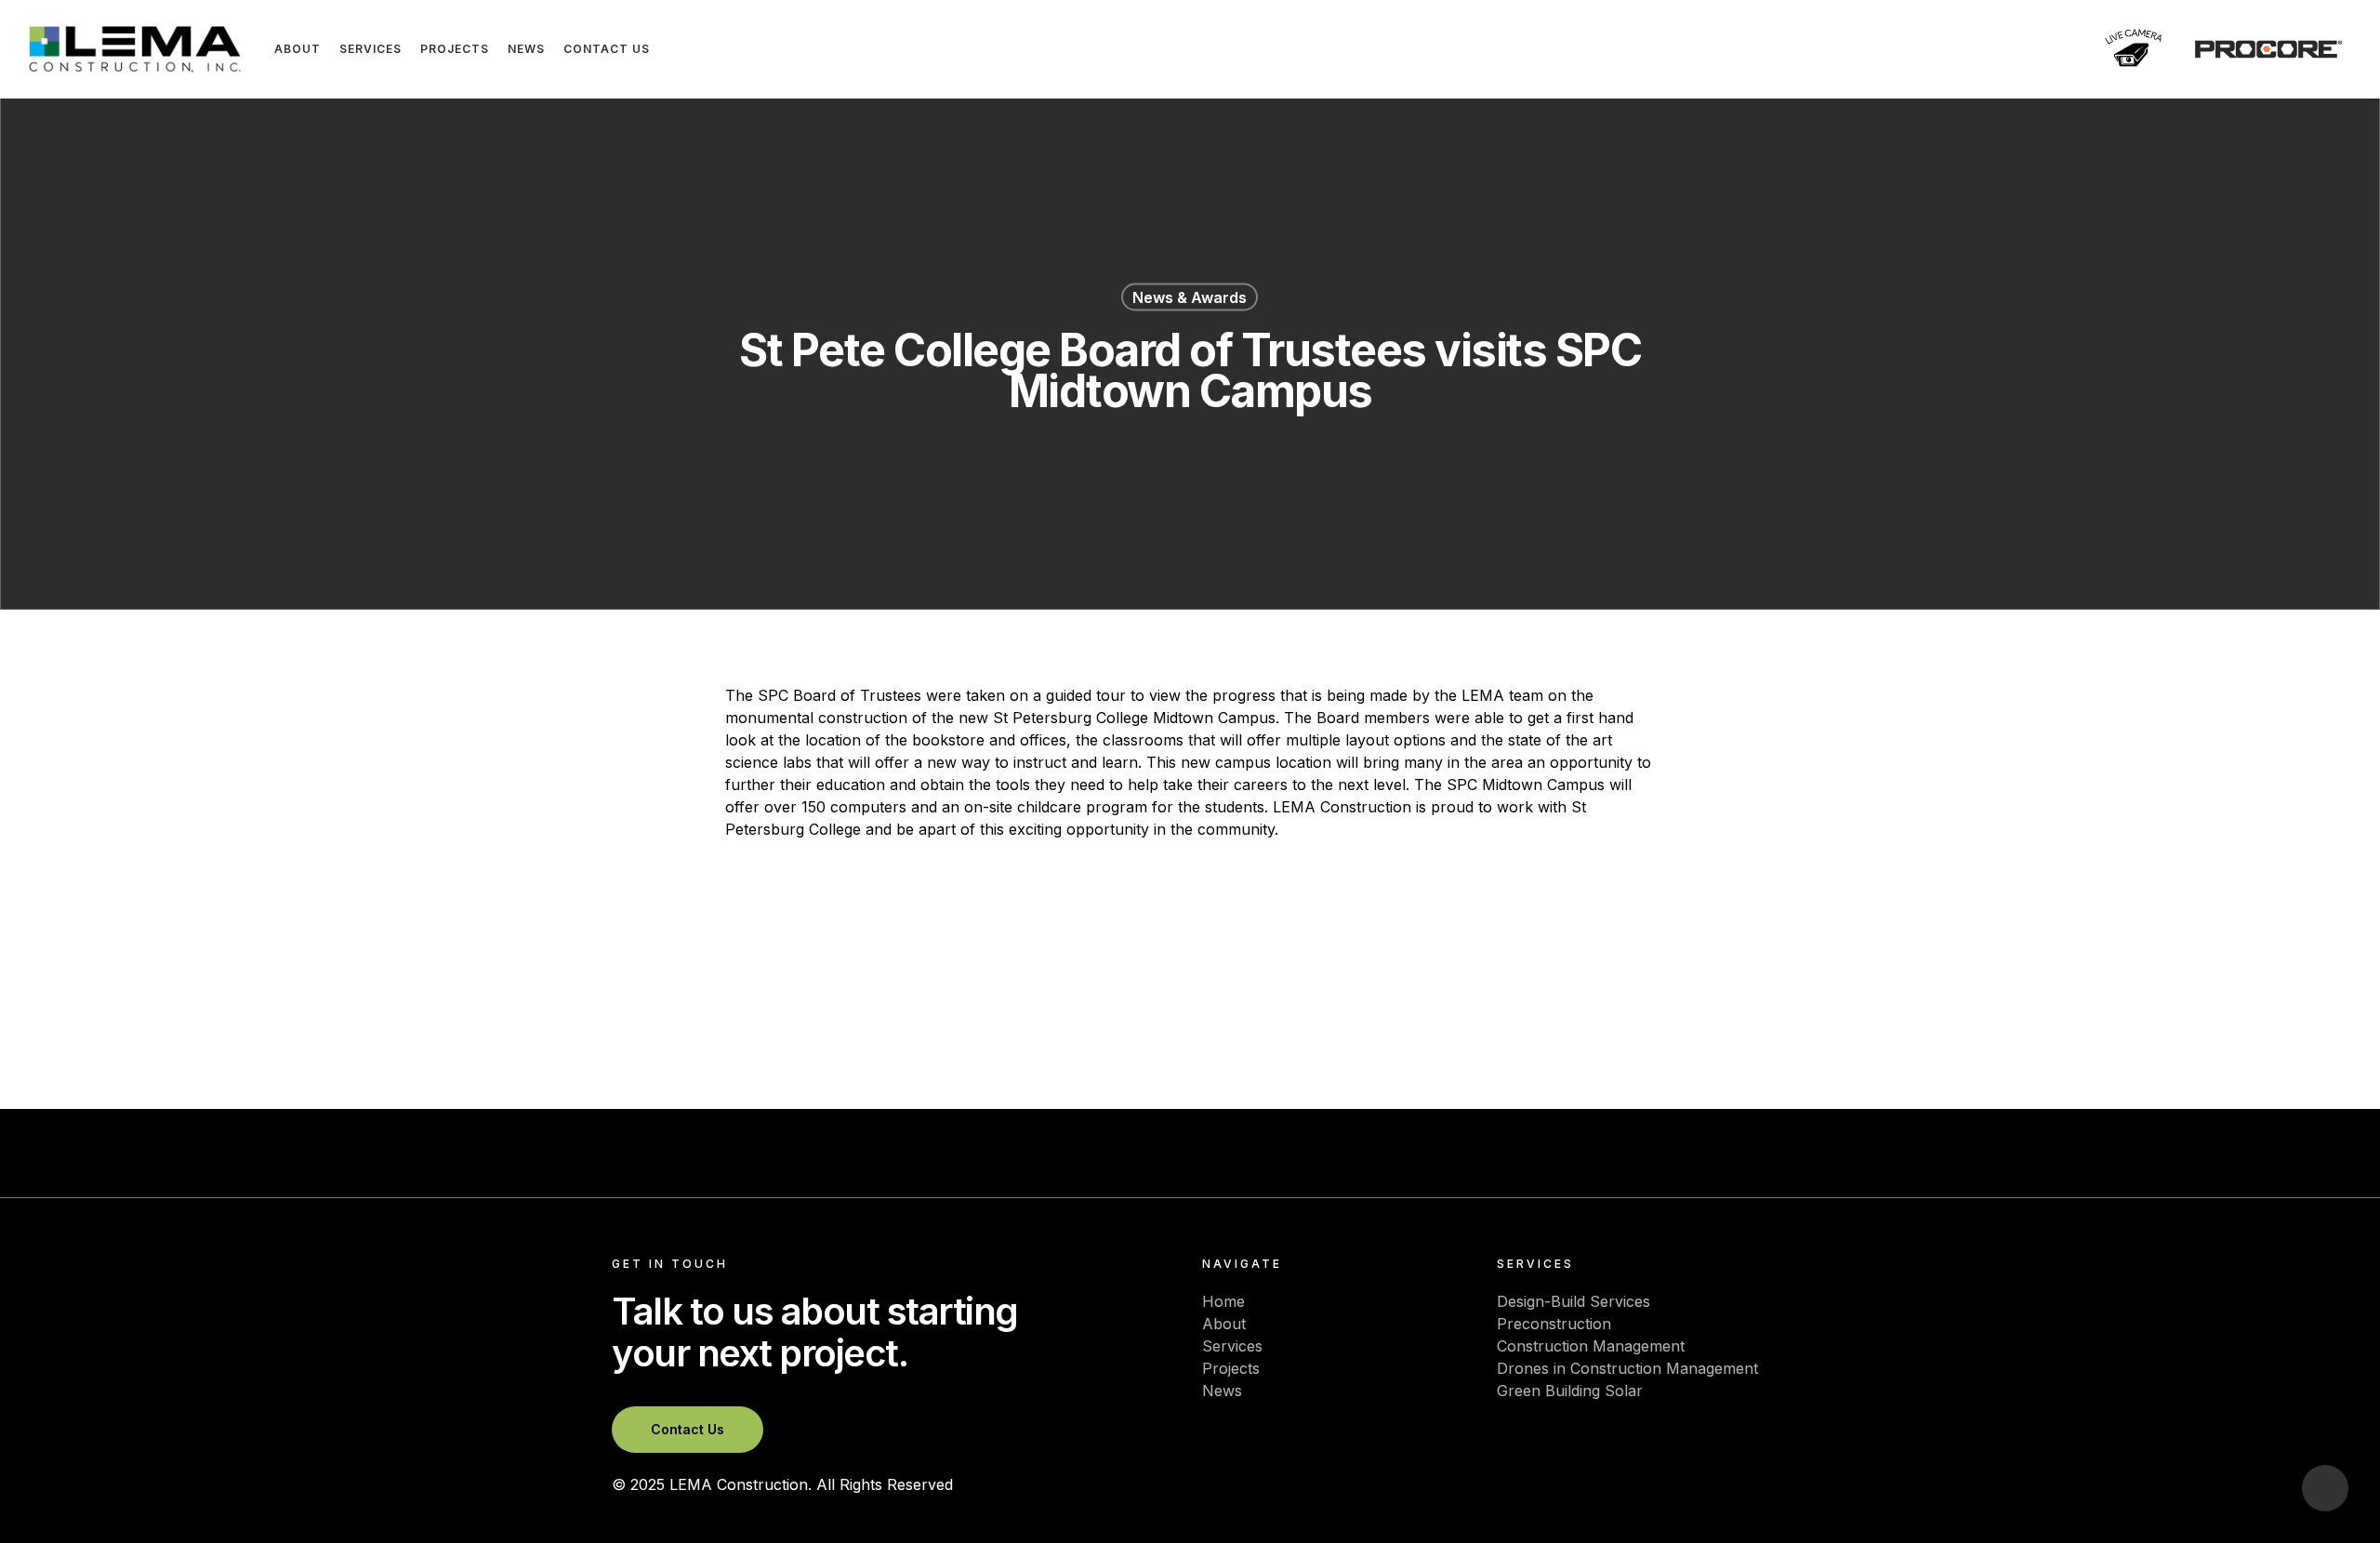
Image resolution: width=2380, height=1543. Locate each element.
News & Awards (1190, 297)
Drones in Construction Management (1627, 1368)
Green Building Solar (1570, 1391)
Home (1223, 1301)
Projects (1231, 1368)
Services (1232, 1346)
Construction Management (1591, 1346)
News (1222, 1391)
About (1224, 1324)
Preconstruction (1554, 1324)
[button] (688, 1430)
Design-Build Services (1573, 1301)
